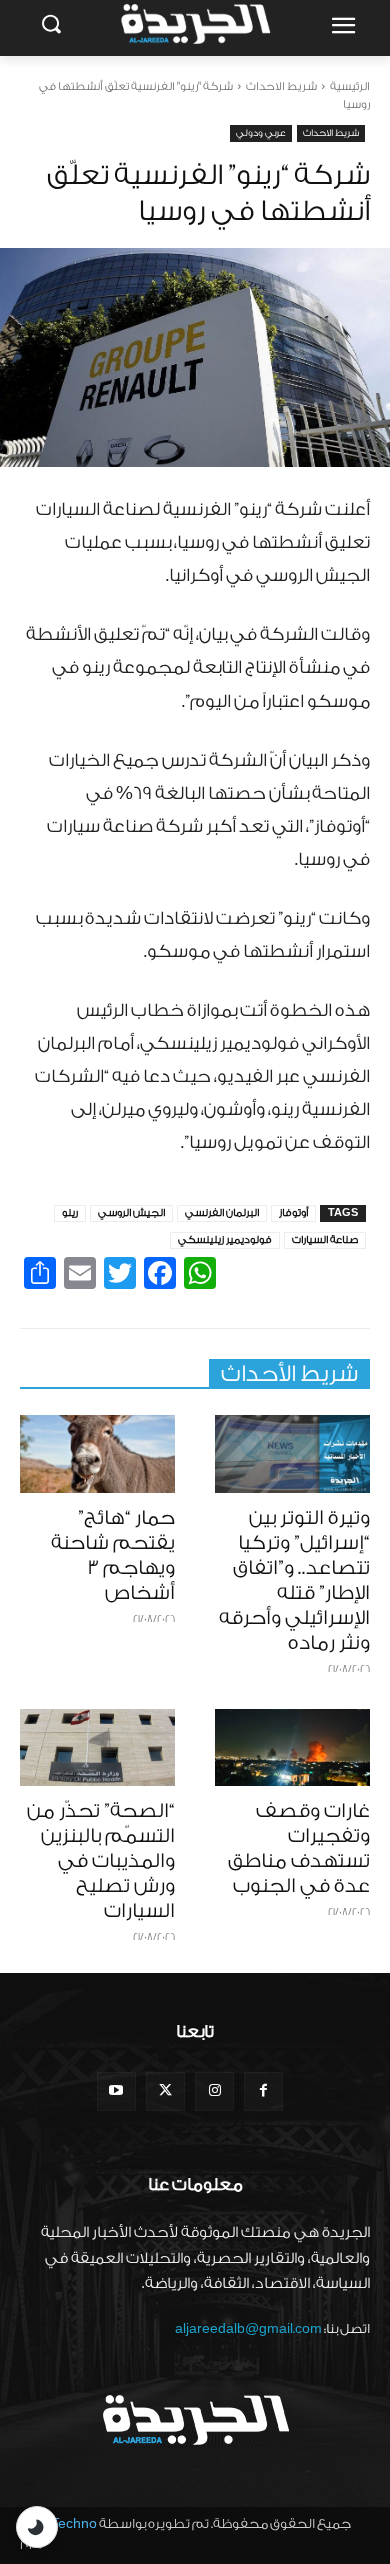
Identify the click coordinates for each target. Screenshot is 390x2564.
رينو (70, 1213)
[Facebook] (263, 2091)
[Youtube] (116, 2091)
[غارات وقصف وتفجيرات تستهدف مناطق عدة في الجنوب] (292, 1748)
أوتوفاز (293, 1213)
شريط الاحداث (281, 86)
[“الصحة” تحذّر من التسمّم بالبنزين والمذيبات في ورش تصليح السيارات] (97, 1748)
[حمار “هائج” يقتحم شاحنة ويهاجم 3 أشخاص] (97, 1454)
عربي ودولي (261, 133)
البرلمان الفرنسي (222, 1213)
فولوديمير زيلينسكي (225, 1240)
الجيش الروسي (131, 1213)
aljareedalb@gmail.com (248, 2328)
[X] (165, 2091)
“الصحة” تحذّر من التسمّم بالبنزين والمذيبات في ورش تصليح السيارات (101, 1861)
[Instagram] (214, 2091)
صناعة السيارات (325, 1240)
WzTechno (64, 2523)
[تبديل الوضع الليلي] (37, 2527)
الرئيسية (350, 86)
